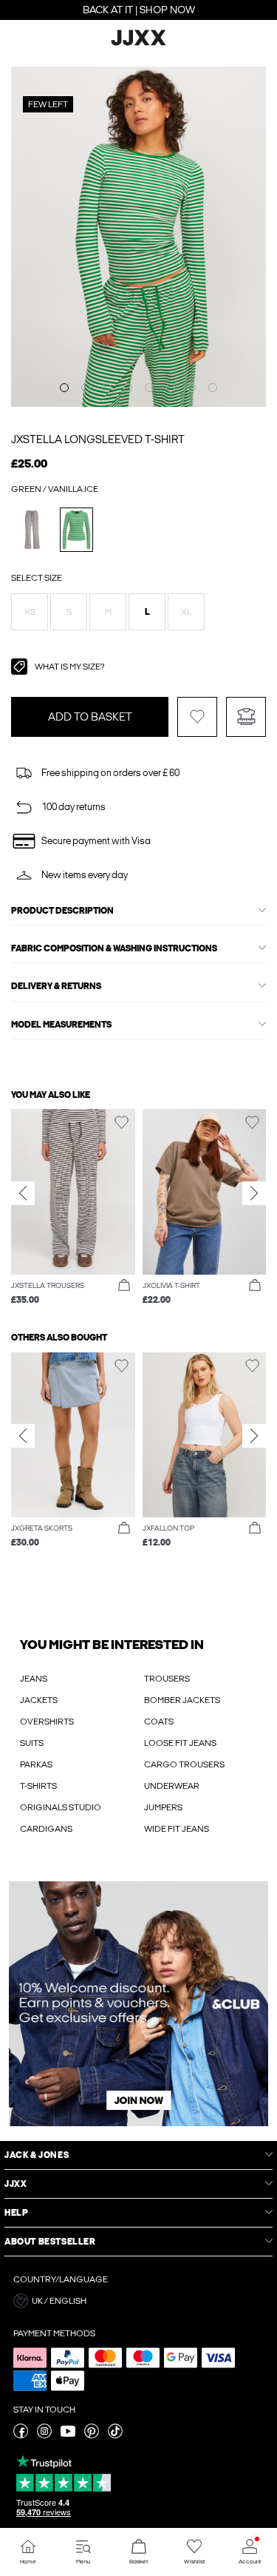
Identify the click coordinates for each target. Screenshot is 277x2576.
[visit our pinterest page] (92, 2435)
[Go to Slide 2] (86, 388)
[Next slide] (254, 1193)
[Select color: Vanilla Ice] (32, 529)
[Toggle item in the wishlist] (197, 717)
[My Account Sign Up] (138, 2004)
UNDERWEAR (172, 1786)
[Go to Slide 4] (128, 388)
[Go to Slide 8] (213, 388)
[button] (30, 612)
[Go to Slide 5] (149, 388)
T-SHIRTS (38, 1786)
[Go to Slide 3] (106, 388)
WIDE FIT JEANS (177, 1829)
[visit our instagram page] (44, 2435)
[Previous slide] (23, 1193)
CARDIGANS (46, 1829)
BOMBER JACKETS (182, 1700)
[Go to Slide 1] (64, 388)
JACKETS (39, 1700)
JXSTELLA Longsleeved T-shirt (98, 439)
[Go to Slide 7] (191, 388)
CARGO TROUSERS (184, 1764)
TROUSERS (167, 1679)
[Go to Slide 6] (171, 388)
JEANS (34, 1679)
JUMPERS (163, 1807)
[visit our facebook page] (21, 2435)
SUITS (32, 1743)
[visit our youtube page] (68, 2435)
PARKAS (36, 1764)
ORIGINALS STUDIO (61, 1807)
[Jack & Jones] (139, 44)
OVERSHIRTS (47, 1722)
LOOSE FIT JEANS (180, 1743)
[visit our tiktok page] (115, 2435)
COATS (159, 1722)
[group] (73, 1208)
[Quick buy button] (124, 1286)
